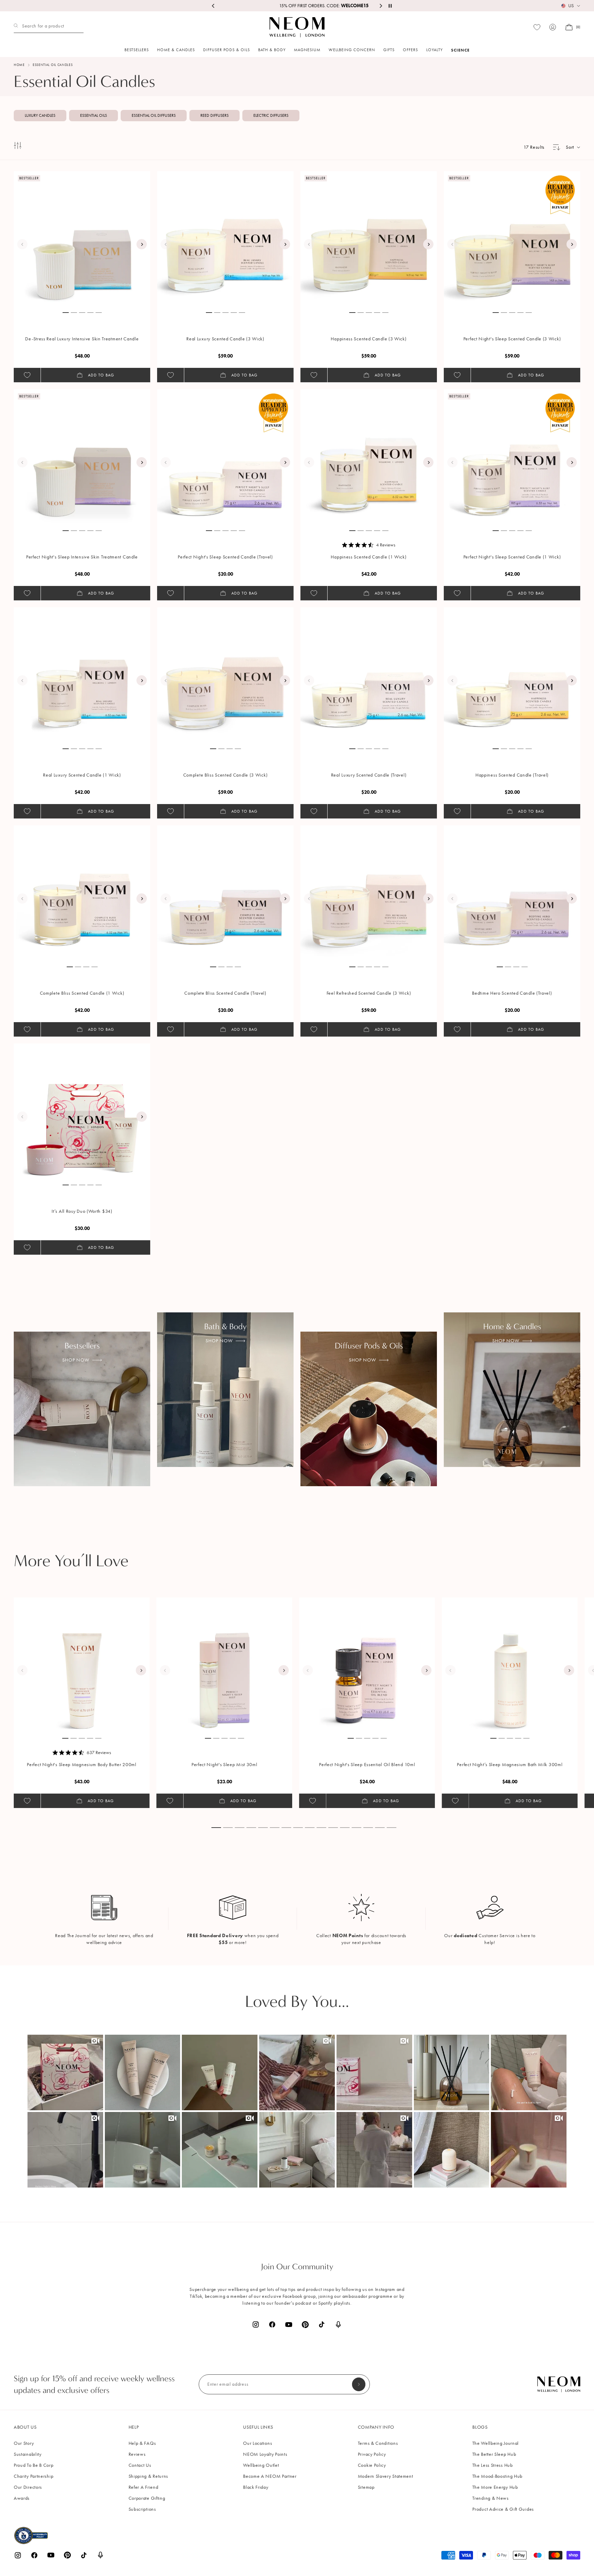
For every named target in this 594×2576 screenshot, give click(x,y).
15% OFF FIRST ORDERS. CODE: (297, 6)
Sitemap (366, 2487)
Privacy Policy (372, 2454)
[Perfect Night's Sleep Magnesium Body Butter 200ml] (82, 1665)
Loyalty (434, 50)
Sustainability (28, 2454)
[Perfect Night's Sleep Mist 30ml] (224, 1665)
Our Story (24, 2443)
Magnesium (307, 50)
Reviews (137, 2454)
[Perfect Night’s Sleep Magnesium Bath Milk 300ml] (510, 1665)
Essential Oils (93, 115)
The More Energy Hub (495, 2487)
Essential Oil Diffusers (154, 115)
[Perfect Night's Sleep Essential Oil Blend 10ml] (367, 1665)
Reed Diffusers (214, 115)
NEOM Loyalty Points (265, 2454)
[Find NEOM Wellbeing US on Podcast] (338, 2325)
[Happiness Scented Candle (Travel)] (512, 675)
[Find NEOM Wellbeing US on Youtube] (289, 2325)
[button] (65, 2072)
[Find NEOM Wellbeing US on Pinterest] (305, 2325)
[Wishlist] (537, 27)
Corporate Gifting (147, 2498)
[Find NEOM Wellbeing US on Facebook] (272, 2324)
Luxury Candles (40, 115)
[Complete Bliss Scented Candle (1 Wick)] (82, 893)
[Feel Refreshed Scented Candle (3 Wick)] (369, 893)
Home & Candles (176, 50)
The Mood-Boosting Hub (497, 2476)
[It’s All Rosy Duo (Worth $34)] (82, 1111)
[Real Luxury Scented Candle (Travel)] (369, 675)
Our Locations (257, 2443)
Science (460, 50)
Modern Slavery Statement (386, 2476)
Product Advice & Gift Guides (503, 2509)
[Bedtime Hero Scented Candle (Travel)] (512, 893)
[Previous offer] (213, 6)
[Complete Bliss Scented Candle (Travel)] (225, 893)
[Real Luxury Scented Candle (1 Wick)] (82, 675)
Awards (22, 2498)
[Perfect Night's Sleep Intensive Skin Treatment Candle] (82, 457)
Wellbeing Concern (352, 50)
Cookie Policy (372, 2465)
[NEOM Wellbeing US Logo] (297, 27)
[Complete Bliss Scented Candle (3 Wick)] (225, 675)
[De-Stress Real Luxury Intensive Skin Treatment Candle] (82, 239)
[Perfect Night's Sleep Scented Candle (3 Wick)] (512, 239)
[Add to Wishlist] (27, 375)
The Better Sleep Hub (494, 2454)
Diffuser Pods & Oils (227, 50)
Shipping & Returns (148, 2476)
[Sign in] (553, 27)
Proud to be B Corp (34, 2465)
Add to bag (101, 375)
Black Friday (256, 2487)
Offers (410, 50)
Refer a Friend (144, 2487)
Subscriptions (142, 2509)
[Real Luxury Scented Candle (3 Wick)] (225, 239)
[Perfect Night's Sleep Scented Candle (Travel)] (225, 457)
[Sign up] (359, 2384)
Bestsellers (137, 50)
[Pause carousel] (390, 6)
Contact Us (140, 2465)
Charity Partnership (34, 2476)
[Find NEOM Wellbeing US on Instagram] (256, 2324)
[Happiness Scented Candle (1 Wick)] (369, 457)
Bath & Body (272, 50)
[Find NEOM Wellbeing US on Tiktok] (322, 2324)
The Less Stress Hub (492, 2465)
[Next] (142, 244)
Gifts (389, 50)
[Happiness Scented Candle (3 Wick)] (369, 239)
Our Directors (28, 2487)
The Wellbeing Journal (496, 2443)
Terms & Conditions (378, 2443)
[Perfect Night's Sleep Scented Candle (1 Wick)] (512, 457)
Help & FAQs (142, 2443)
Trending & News (491, 2498)
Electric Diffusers (271, 115)
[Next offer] (381, 6)
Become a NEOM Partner (270, 2476)
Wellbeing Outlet (261, 2465)
